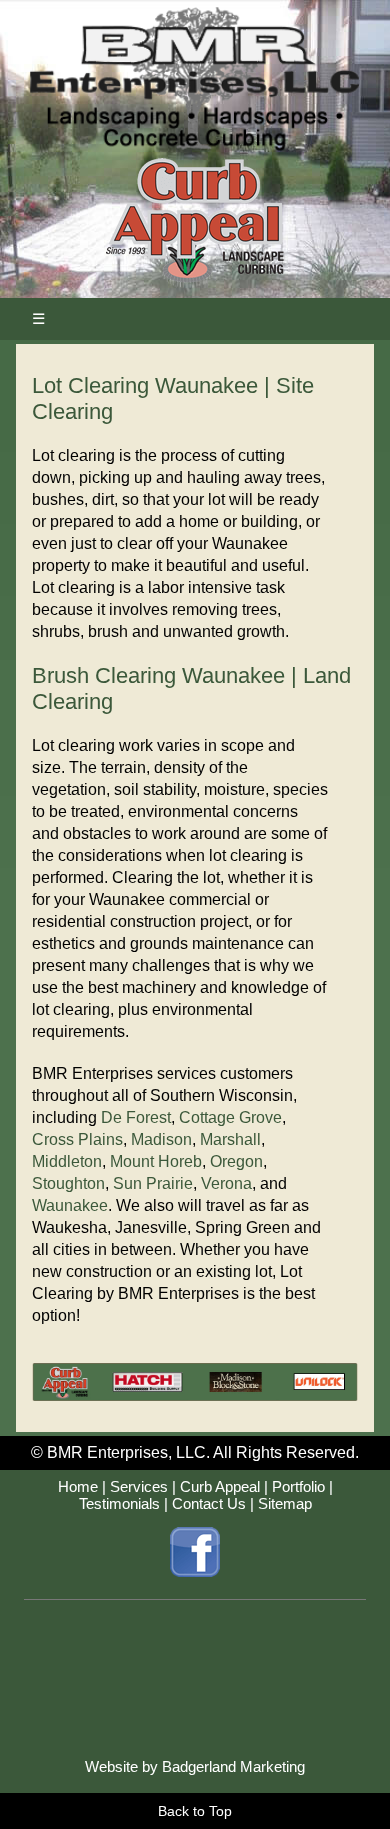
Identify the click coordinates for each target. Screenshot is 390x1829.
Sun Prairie (153, 1183)
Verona (226, 1183)
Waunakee (70, 1205)
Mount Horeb (156, 1161)
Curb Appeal (220, 1486)
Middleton (67, 1161)
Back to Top (195, 1811)
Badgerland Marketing (233, 1766)
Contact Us (209, 1503)
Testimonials (119, 1503)
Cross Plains (77, 1139)
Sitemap (285, 1503)
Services (139, 1486)
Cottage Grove (230, 1117)
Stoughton (68, 1183)
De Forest (136, 1117)
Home (78, 1486)
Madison (161, 1139)
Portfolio (298, 1486)
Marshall (230, 1139)
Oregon (236, 1161)
